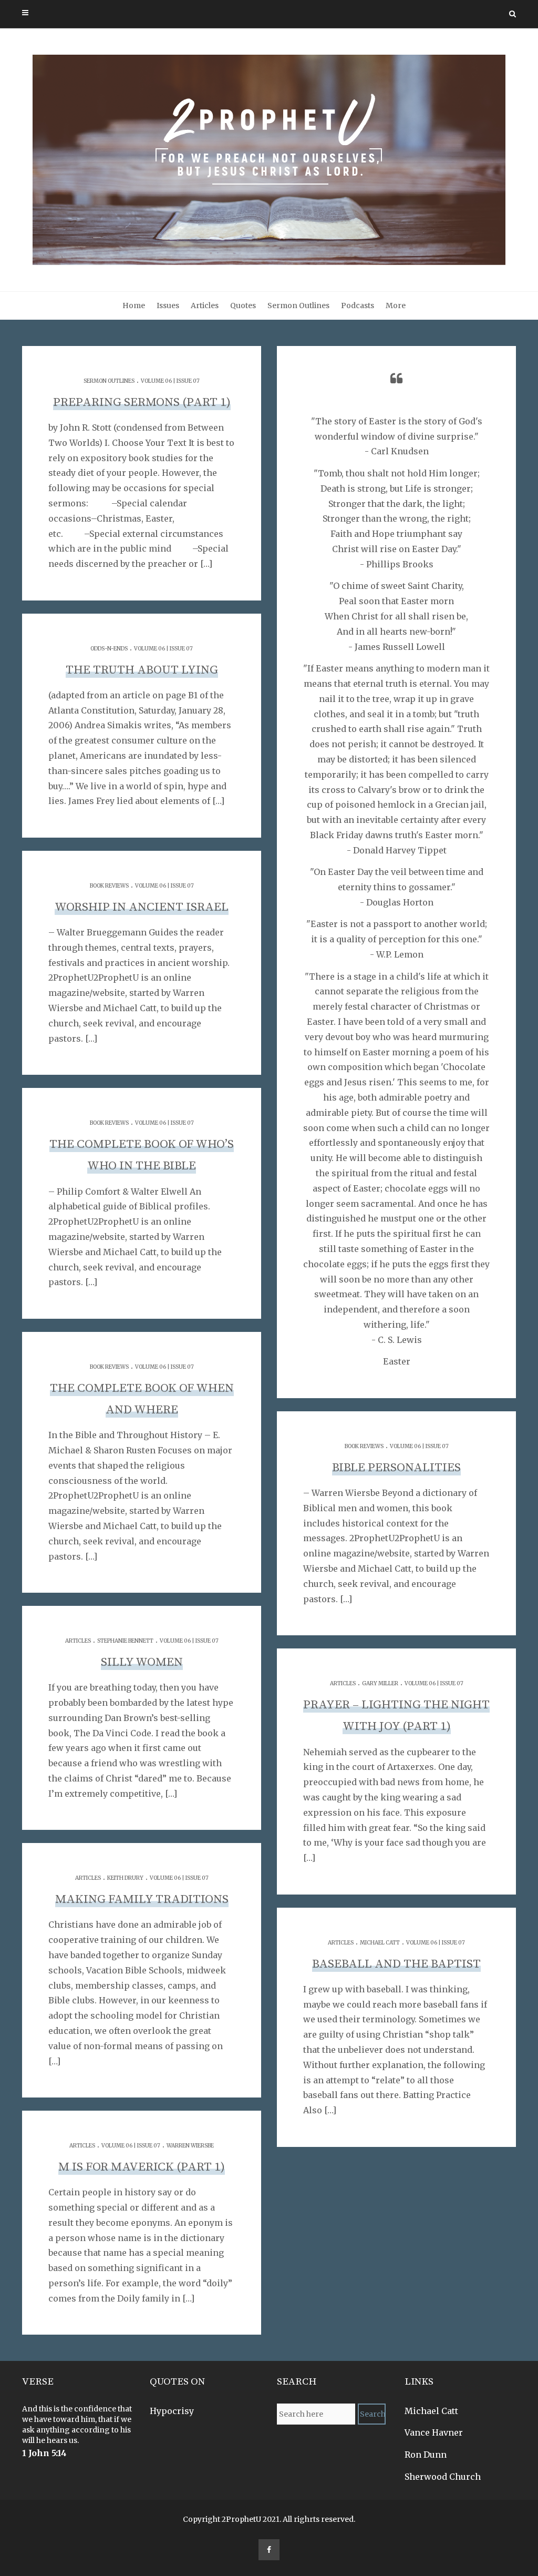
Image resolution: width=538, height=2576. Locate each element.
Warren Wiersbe (190, 2146)
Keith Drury (125, 1878)
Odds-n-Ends (109, 649)
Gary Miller (380, 1683)
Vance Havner (434, 2432)
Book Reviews (109, 886)
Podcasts (358, 306)
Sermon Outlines (298, 306)
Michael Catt (380, 1943)
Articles (205, 306)
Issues (168, 306)
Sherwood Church (443, 2477)
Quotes (243, 306)
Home (134, 306)
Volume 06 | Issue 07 (170, 381)
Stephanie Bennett (125, 1641)
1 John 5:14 (44, 2453)
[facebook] (269, 2550)
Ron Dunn (426, 2455)
